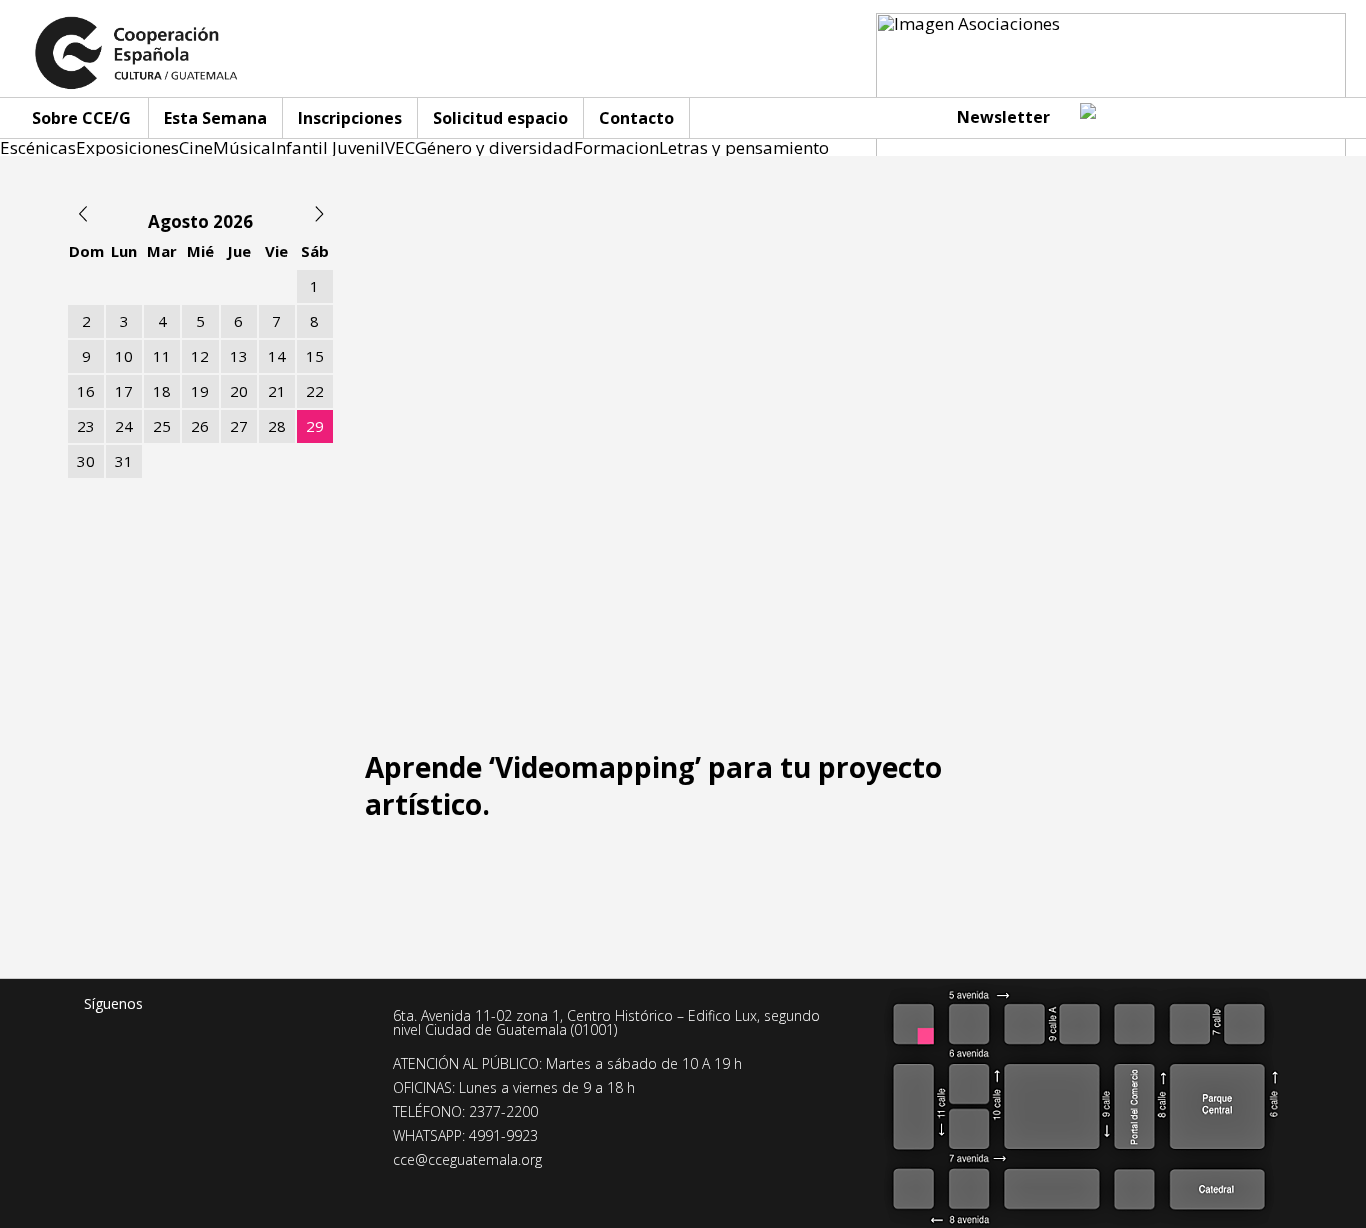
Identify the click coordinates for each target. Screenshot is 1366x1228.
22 (315, 391)
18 (162, 391)
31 (124, 461)
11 (162, 356)
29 (315, 426)
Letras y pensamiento (744, 147)
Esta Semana (215, 118)
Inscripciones (350, 118)
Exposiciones (127, 147)
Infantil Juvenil (328, 147)
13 (239, 356)
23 (86, 426)
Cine (196, 147)
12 (200, 356)
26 (200, 426)
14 (277, 356)
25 (162, 426)
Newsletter (1003, 117)
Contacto (636, 118)
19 (200, 391)
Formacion (616, 147)
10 (124, 356)
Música (242, 147)
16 (86, 391)
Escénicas (38, 147)
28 (277, 426)
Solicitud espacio (500, 118)
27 (239, 426)
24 (124, 426)
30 (86, 461)
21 (277, 391)
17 (124, 391)
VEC (400, 147)
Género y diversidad (494, 147)
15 (315, 356)
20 (239, 391)
